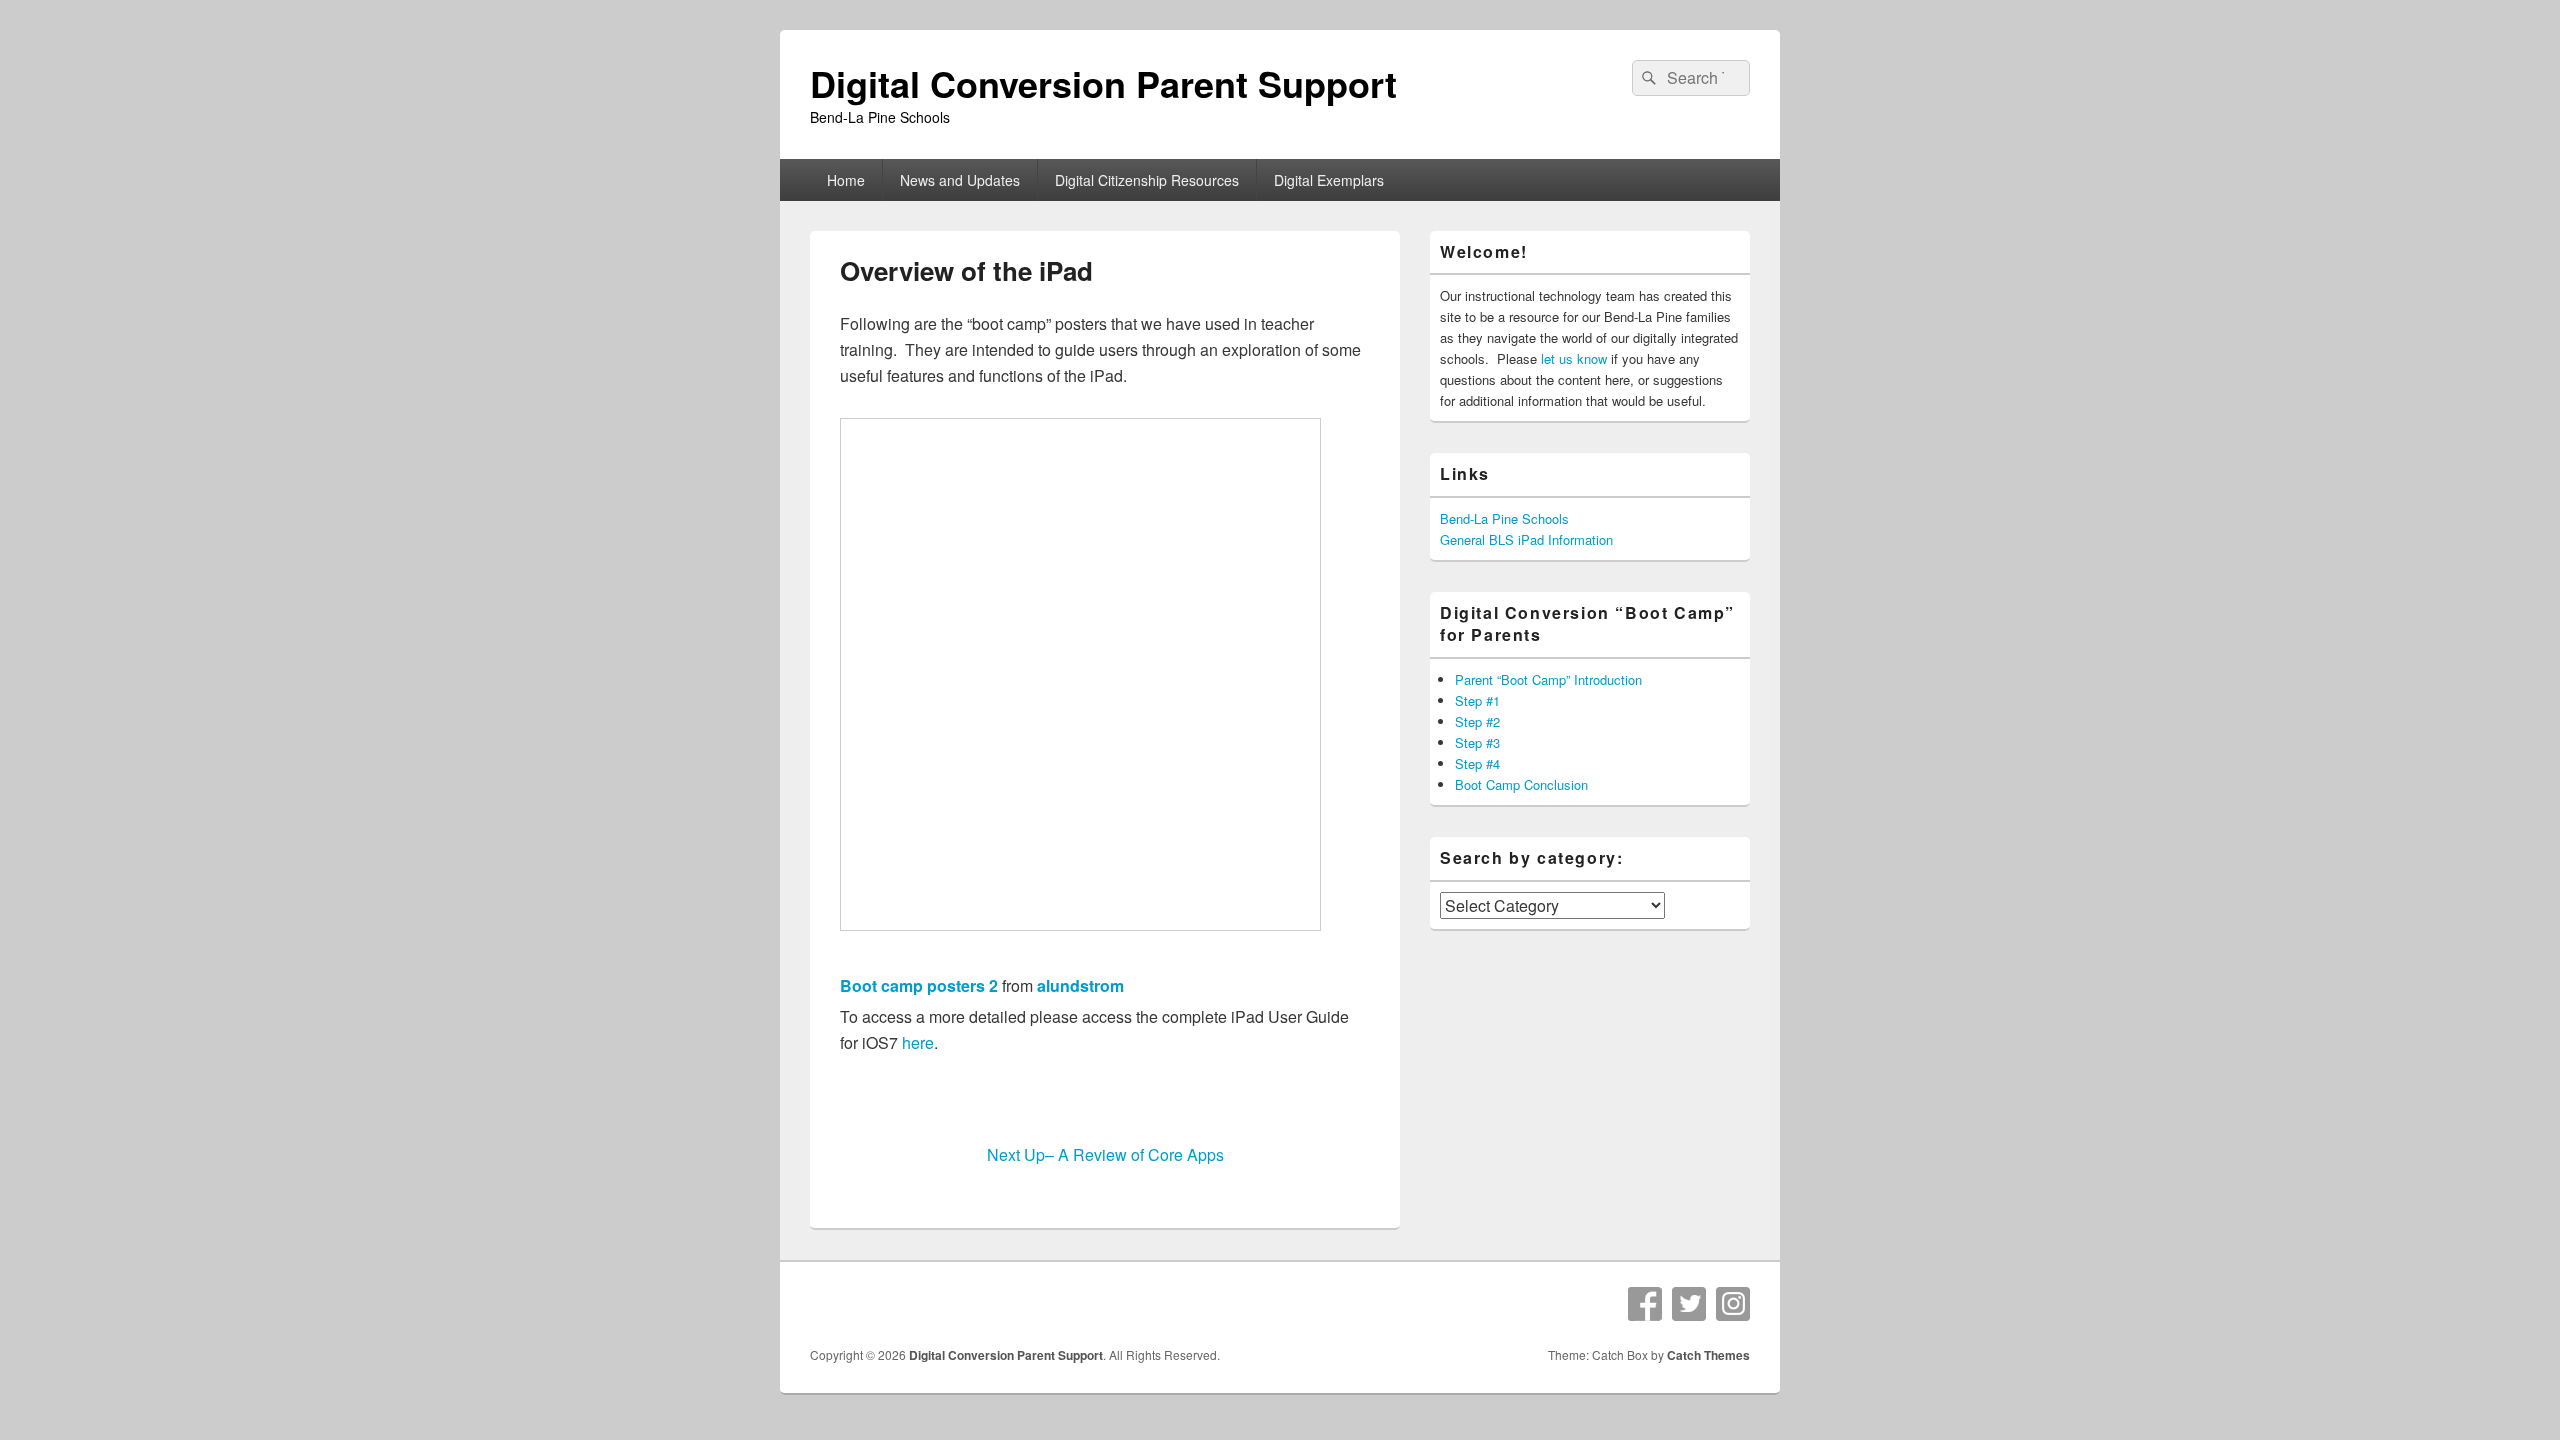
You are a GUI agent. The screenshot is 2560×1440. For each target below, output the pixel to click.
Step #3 (1477, 742)
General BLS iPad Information (1526, 539)
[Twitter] (1689, 1304)
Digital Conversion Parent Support (1103, 83)
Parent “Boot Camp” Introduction (1548, 679)
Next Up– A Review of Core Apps (1105, 1154)
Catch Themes (1708, 1355)
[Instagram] (1733, 1304)
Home (846, 180)
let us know (1574, 358)
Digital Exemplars (1329, 180)
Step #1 (1477, 700)
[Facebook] (1645, 1304)
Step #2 (1477, 721)
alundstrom (1080, 985)
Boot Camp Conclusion (1521, 784)
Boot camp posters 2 (919, 985)
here (918, 1042)
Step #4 (1477, 763)
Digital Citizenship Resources (1147, 180)
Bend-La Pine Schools (1504, 518)
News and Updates (960, 180)
